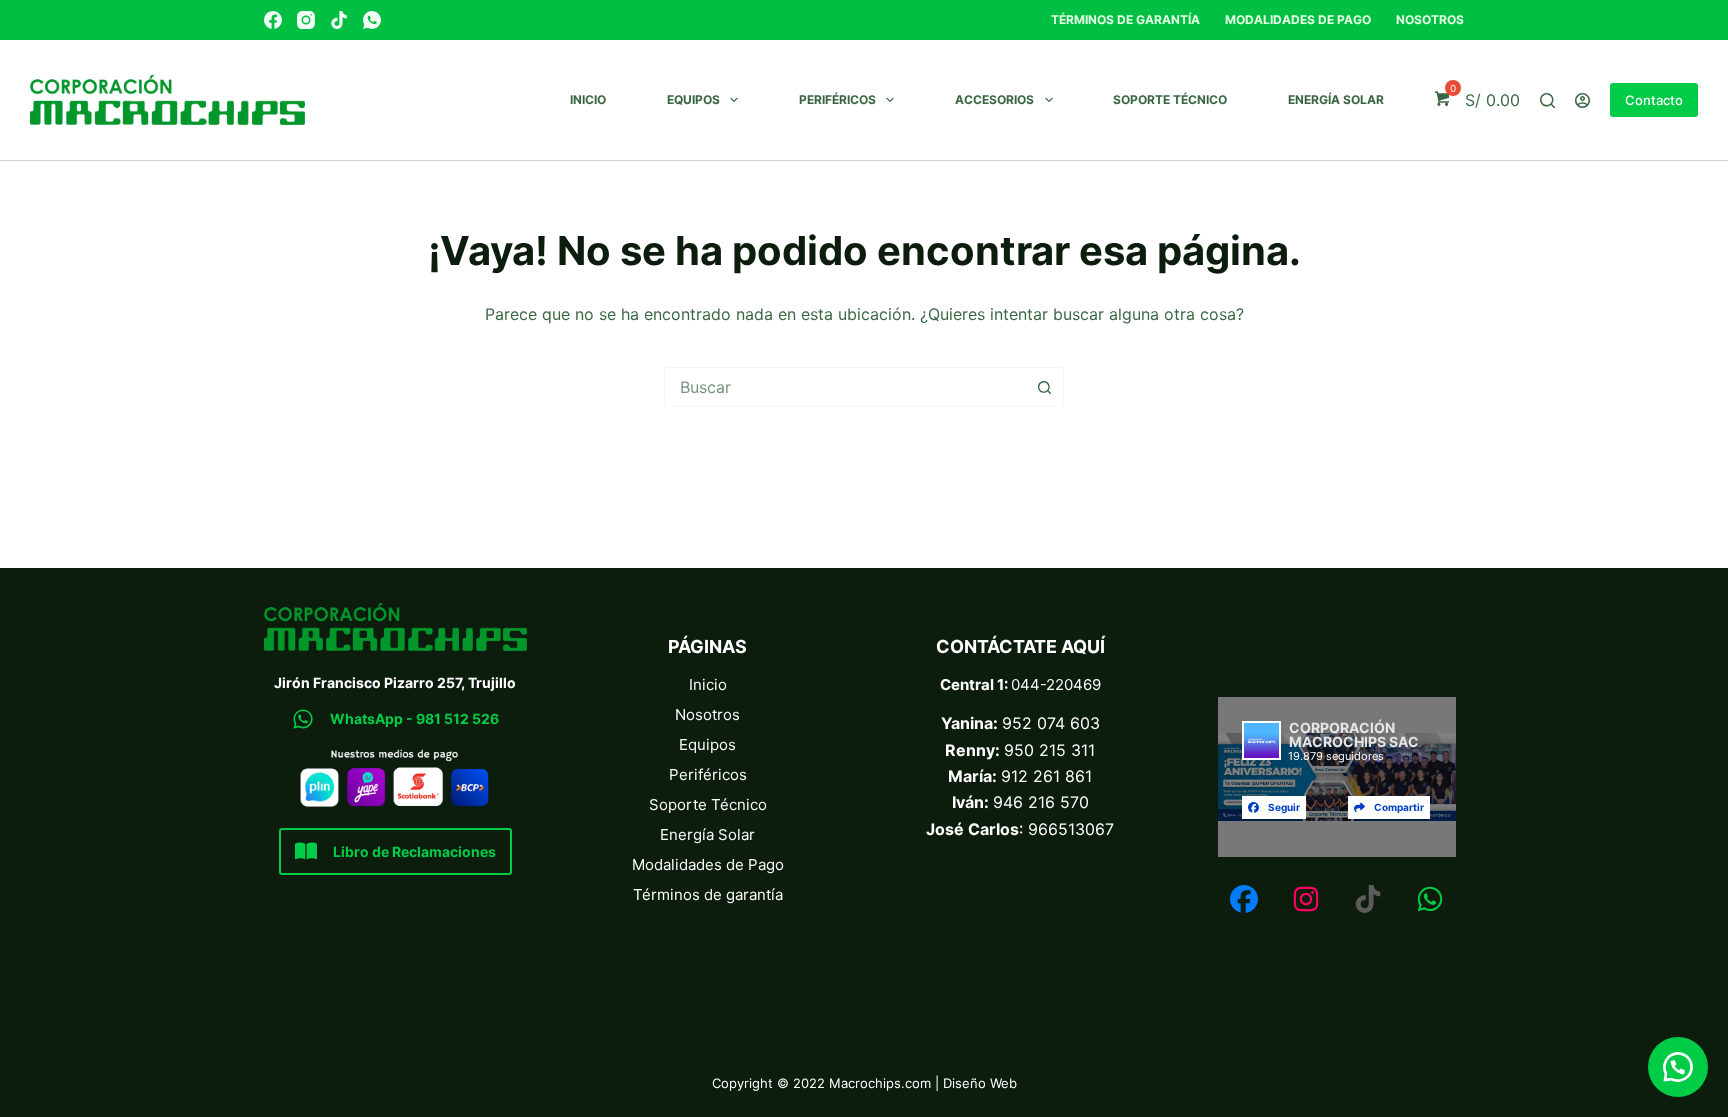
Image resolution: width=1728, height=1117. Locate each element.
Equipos (693, 99)
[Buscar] (1547, 100)
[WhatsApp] (372, 20)
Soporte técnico (1170, 99)
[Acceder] (1582, 100)
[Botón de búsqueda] (1044, 387)
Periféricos (837, 99)
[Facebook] (273, 20)
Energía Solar (1336, 99)
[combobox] (845, 387)
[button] (1678, 1067)
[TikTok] (339, 20)
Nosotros (1430, 19)
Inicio (588, 99)
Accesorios (994, 99)
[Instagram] (306, 20)
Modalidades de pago (1298, 19)
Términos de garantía (1125, 19)
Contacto (1654, 100)
